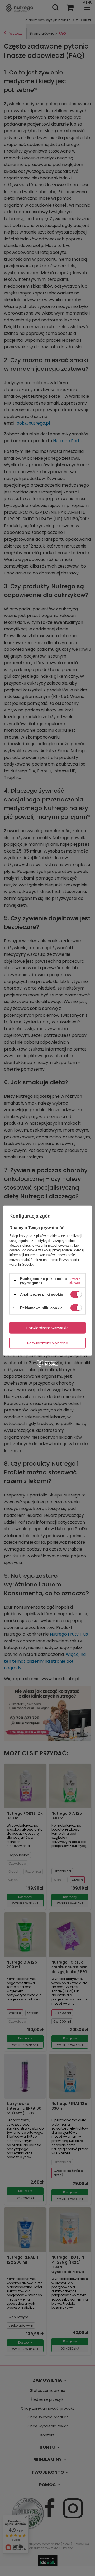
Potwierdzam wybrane (48, 1343)
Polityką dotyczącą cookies (55, 1240)
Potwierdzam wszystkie (47, 1328)
